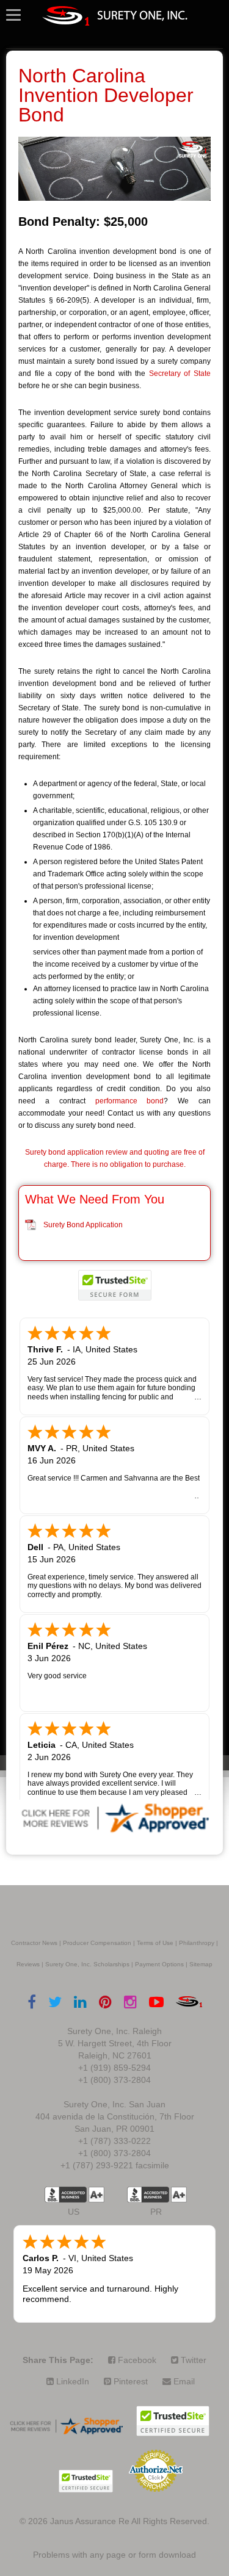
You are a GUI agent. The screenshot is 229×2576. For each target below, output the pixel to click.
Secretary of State (180, 373)
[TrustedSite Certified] (115, 1285)
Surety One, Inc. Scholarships (87, 1964)
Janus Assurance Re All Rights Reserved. (130, 2521)
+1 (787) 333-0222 (114, 2141)
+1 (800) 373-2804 (114, 2080)
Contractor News (34, 1943)
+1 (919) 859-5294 (114, 2068)
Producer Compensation (97, 1943)
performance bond (130, 1101)
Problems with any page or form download (114, 2555)
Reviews (28, 1964)
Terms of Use (155, 1943)
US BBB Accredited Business (66, 2195)
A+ (96, 2195)
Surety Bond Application (83, 1225)
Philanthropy (197, 1943)
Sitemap (201, 1964)
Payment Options (159, 1964)
